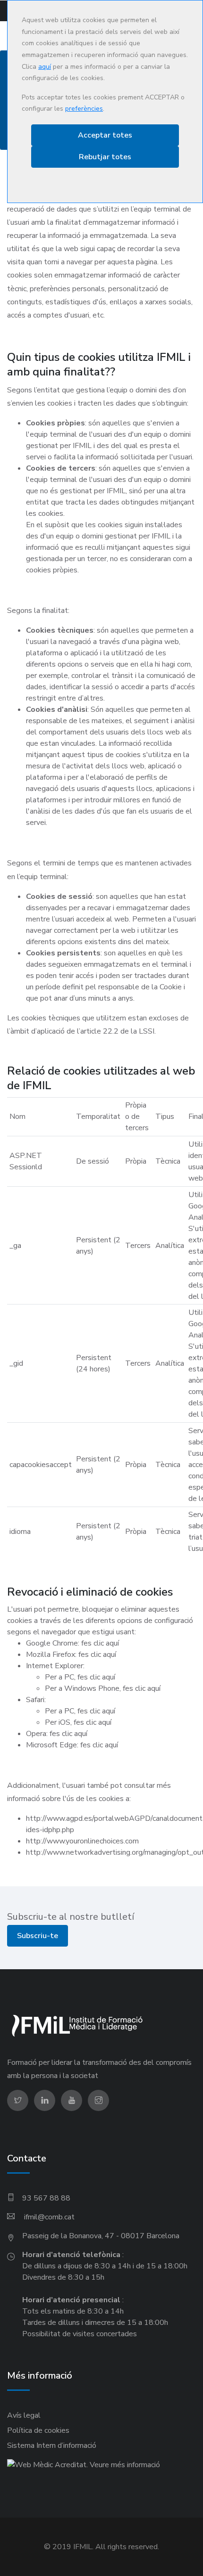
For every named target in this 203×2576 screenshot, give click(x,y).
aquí (45, 67)
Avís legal (24, 2415)
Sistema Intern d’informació (52, 2446)
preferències (84, 109)
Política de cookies (38, 2430)
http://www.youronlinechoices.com (82, 1841)
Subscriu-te (38, 1936)
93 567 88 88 (46, 2198)
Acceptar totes (105, 135)
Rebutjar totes (105, 157)
